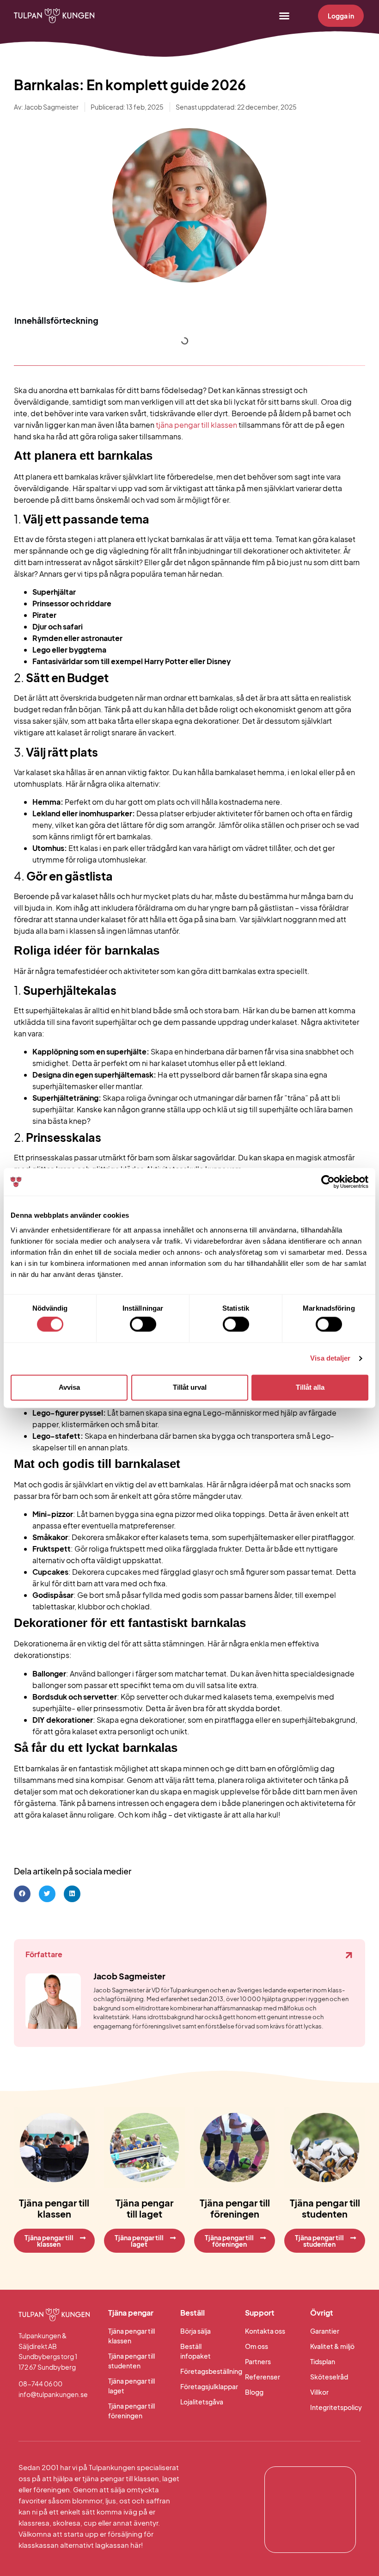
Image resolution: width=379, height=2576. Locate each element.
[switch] (143, 1325)
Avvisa (69, 1387)
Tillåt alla (310, 1387)
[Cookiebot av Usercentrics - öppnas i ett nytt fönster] (328, 1182)
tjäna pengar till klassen (196, 425)
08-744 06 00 (40, 2384)
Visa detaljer (330, 1359)
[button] (284, 16)
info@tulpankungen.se (53, 2394)
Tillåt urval (190, 1387)
